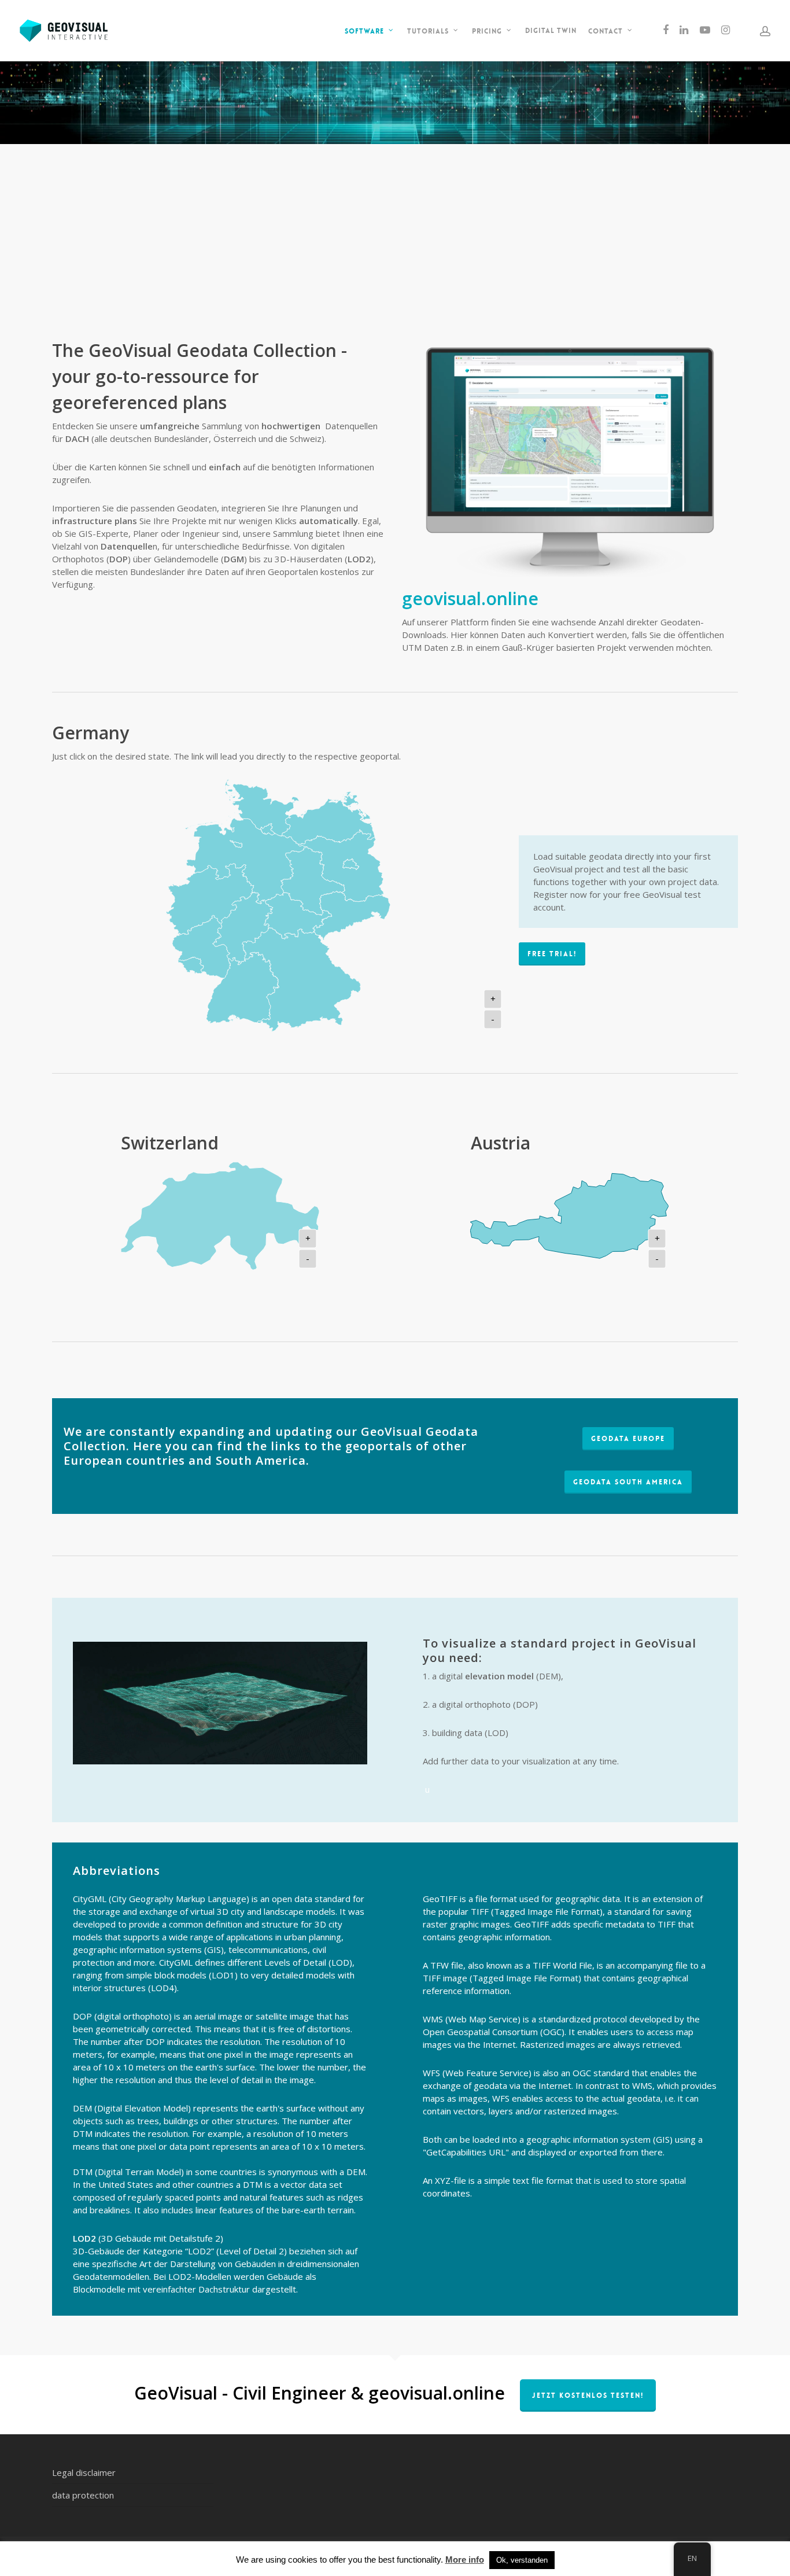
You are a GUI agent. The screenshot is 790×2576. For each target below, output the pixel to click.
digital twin (551, 31)
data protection (83, 2495)
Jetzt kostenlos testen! (588, 2396)
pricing (487, 31)
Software (364, 31)
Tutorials (428, 31)
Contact (606, 31)
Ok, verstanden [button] (522, 2560)
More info (465, 2560)
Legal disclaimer (84, 2472)
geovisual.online (470, 598)
